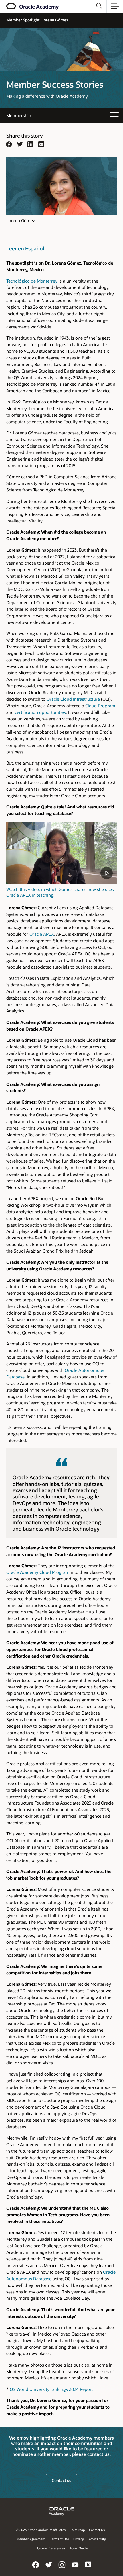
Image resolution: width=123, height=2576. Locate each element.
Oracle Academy (39, 7)
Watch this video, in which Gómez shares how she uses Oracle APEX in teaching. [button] (60, 892)
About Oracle (79, 2548)
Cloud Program (100, 706)
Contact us (61, 2480)
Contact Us (97, 2530)
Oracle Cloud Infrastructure (73, 699)
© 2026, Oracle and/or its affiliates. (41, 2530)
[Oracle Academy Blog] (88, 2569)
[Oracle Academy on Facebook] (36, 2569)
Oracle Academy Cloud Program (38, 1572)
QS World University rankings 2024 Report (51, 2389)
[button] (115, 6)
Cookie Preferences (51, 2548)
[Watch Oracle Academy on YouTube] (75, 2569)
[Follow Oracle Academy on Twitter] (49, 2569)
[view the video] (61, 853)
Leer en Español (25, 248)
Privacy (79, 2539)
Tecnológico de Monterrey (32, 281)
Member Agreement (31, 2539)
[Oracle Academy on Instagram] (62, 2569)
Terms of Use (59, 2539)
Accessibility (97, 2539)
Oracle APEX (42, 934)
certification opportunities (40, 712)
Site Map (78, 2530)
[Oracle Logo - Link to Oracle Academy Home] (12, 6)
